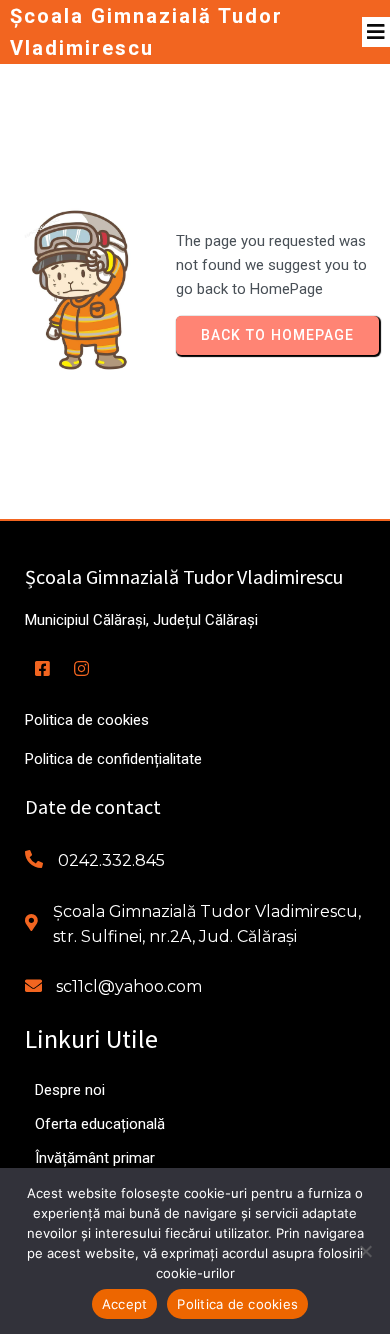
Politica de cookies (237, 1304)
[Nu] (365, 1251)
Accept (125, 1304)
